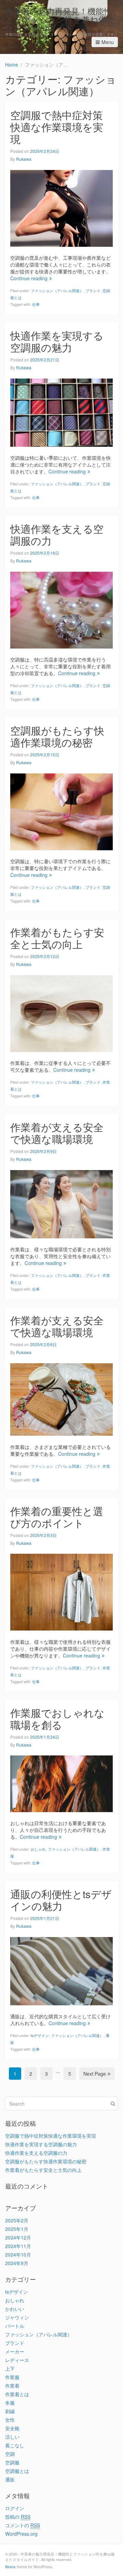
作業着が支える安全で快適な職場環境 (57, 1133)
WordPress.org (21, 2534)
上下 (10, 2368)
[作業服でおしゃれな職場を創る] (61, 1783)
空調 (10, 2454)
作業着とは (17, 2394)
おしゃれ (38, 1849)
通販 (10, 2479)
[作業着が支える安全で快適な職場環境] (61, 1203)
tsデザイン (40, 2035)
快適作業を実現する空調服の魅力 (57, 341)
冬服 (10, 2403)
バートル (15, 2326)
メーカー (15, 2351)
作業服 (12, 2377)
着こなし (15, 2445)
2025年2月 (17, 2220)
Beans (10, 2566)
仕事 (36, 304)
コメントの (23, 2525)
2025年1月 (17, 2229)
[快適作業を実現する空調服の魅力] (61, 412)
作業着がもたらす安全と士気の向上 (57, 938)
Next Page (95, 2074)
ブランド (93, 290)
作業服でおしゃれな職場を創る (57, 1719)
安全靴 (12, 2428)
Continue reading (29, 278)
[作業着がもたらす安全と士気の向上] (61, 1013)
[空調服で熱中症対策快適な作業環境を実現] (61, 208)
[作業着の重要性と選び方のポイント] (61, 1591)
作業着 (12, 2386)
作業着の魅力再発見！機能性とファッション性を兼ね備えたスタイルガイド (60, 19)
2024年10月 (18, 2254)
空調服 (12, 2462)
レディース (17, 2360)
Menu (108, 42)
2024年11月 (18, 2246)
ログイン (15, 2508)
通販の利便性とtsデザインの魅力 (61, 1900)
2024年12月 (18, 2237)
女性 (10, 2420)
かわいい (15, 2309)
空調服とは (17, 2471)
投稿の (18, 2517)
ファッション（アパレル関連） (57, 290)
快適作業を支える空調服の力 (57, 535)
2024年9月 (17, 2263)
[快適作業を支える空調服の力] (61, 609)
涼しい (12, 2437)
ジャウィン (17, 2317)
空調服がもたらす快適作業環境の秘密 (57, 736)
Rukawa (24, 159)
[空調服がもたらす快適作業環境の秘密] (61, 811)
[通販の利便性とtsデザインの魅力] (61, 1970)
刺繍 (10, 2411)
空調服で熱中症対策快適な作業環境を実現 (57, 127)
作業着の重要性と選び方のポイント (57, 1517)
